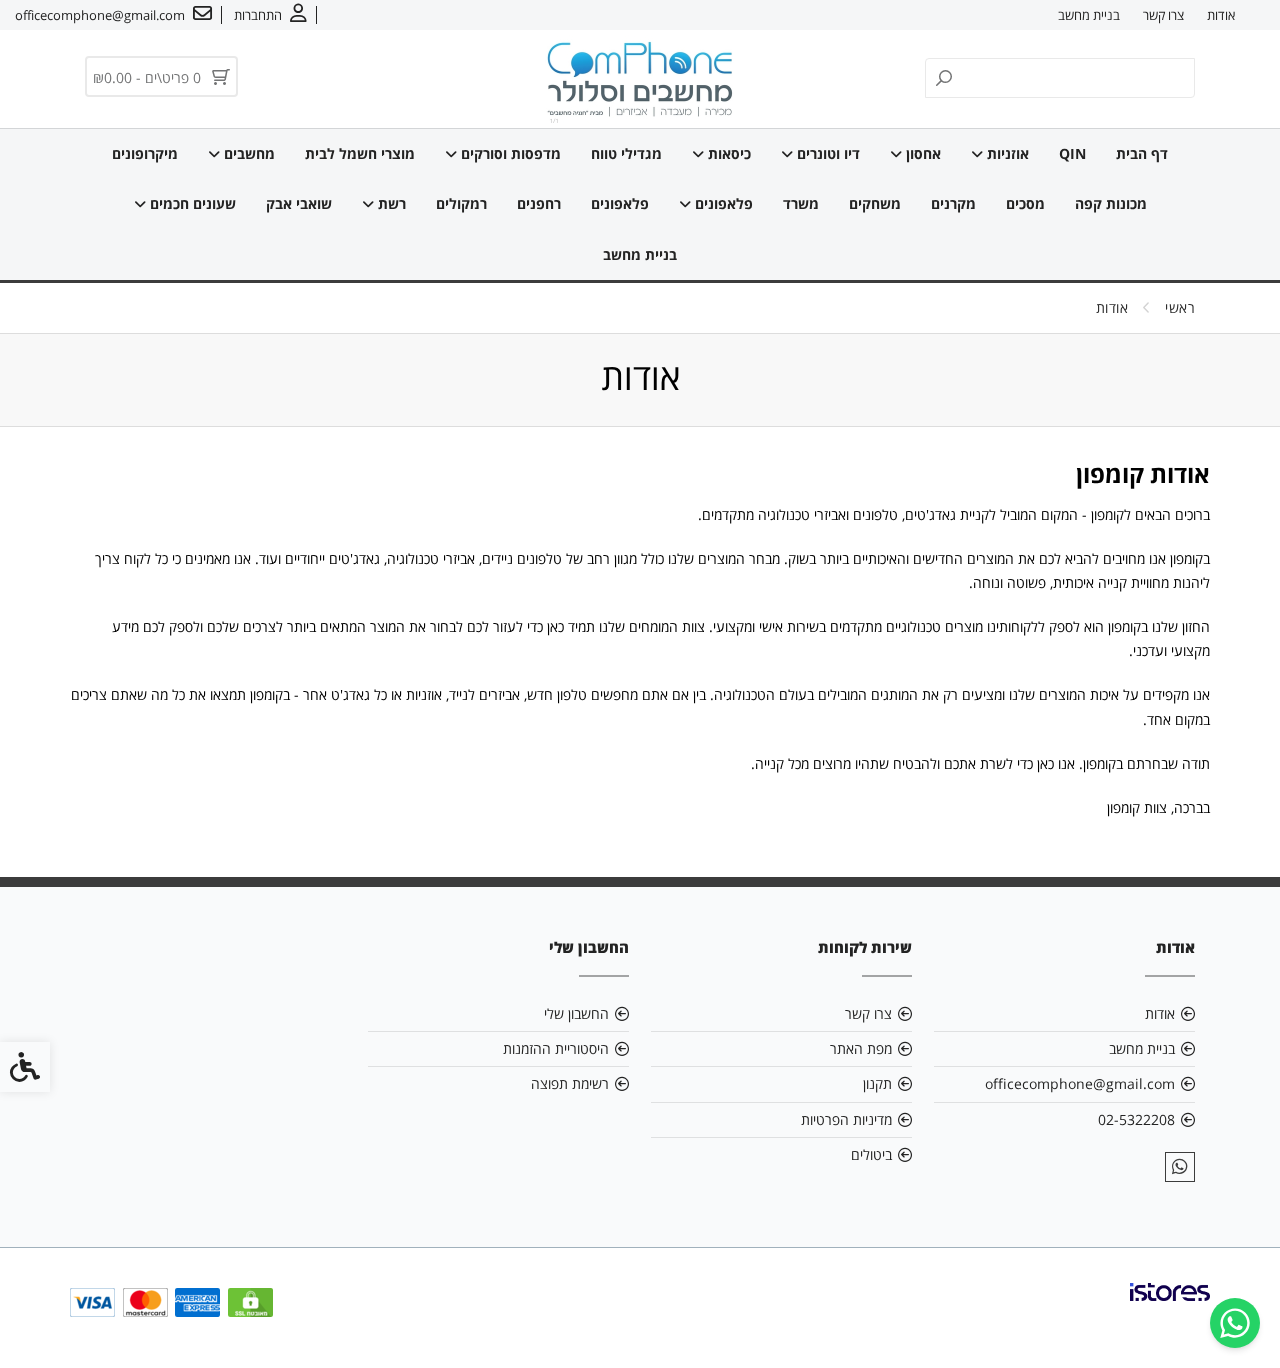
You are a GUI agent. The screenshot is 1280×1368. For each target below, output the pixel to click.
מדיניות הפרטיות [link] (846, 1119)
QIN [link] (1072, 153)
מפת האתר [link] (861, 1048)
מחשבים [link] (247, 153)
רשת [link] (390, 203)
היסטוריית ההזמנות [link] (556, 1048)
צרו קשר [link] (1163, 15)
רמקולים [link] (461, 203)
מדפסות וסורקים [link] (509, 153)
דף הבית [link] (1142, 153)
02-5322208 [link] (1136, 1119)
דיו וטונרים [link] (826, 153)
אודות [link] (1221, 15)
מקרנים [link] (953, 203)
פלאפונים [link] (722, 203)
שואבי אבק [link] (299, 203)
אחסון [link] (921, 153)
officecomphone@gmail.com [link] (1080, 1083)
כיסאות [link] (727, 153)
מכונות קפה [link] (1111, 203)
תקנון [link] (877, 1083)
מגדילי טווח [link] (626, 153)
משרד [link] (801, 203)
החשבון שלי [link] (576, 1013)
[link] (1235, 1323)
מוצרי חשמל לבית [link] (360, 153)
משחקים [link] (875, 203)
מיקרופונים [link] (145, 153)
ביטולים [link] (871, 1154)
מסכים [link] (1025, 203)
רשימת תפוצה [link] (570, 1083)
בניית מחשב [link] (1089, 15)
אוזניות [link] (1006, 153)
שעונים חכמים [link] (191, 203)
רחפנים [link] (539, 203)
